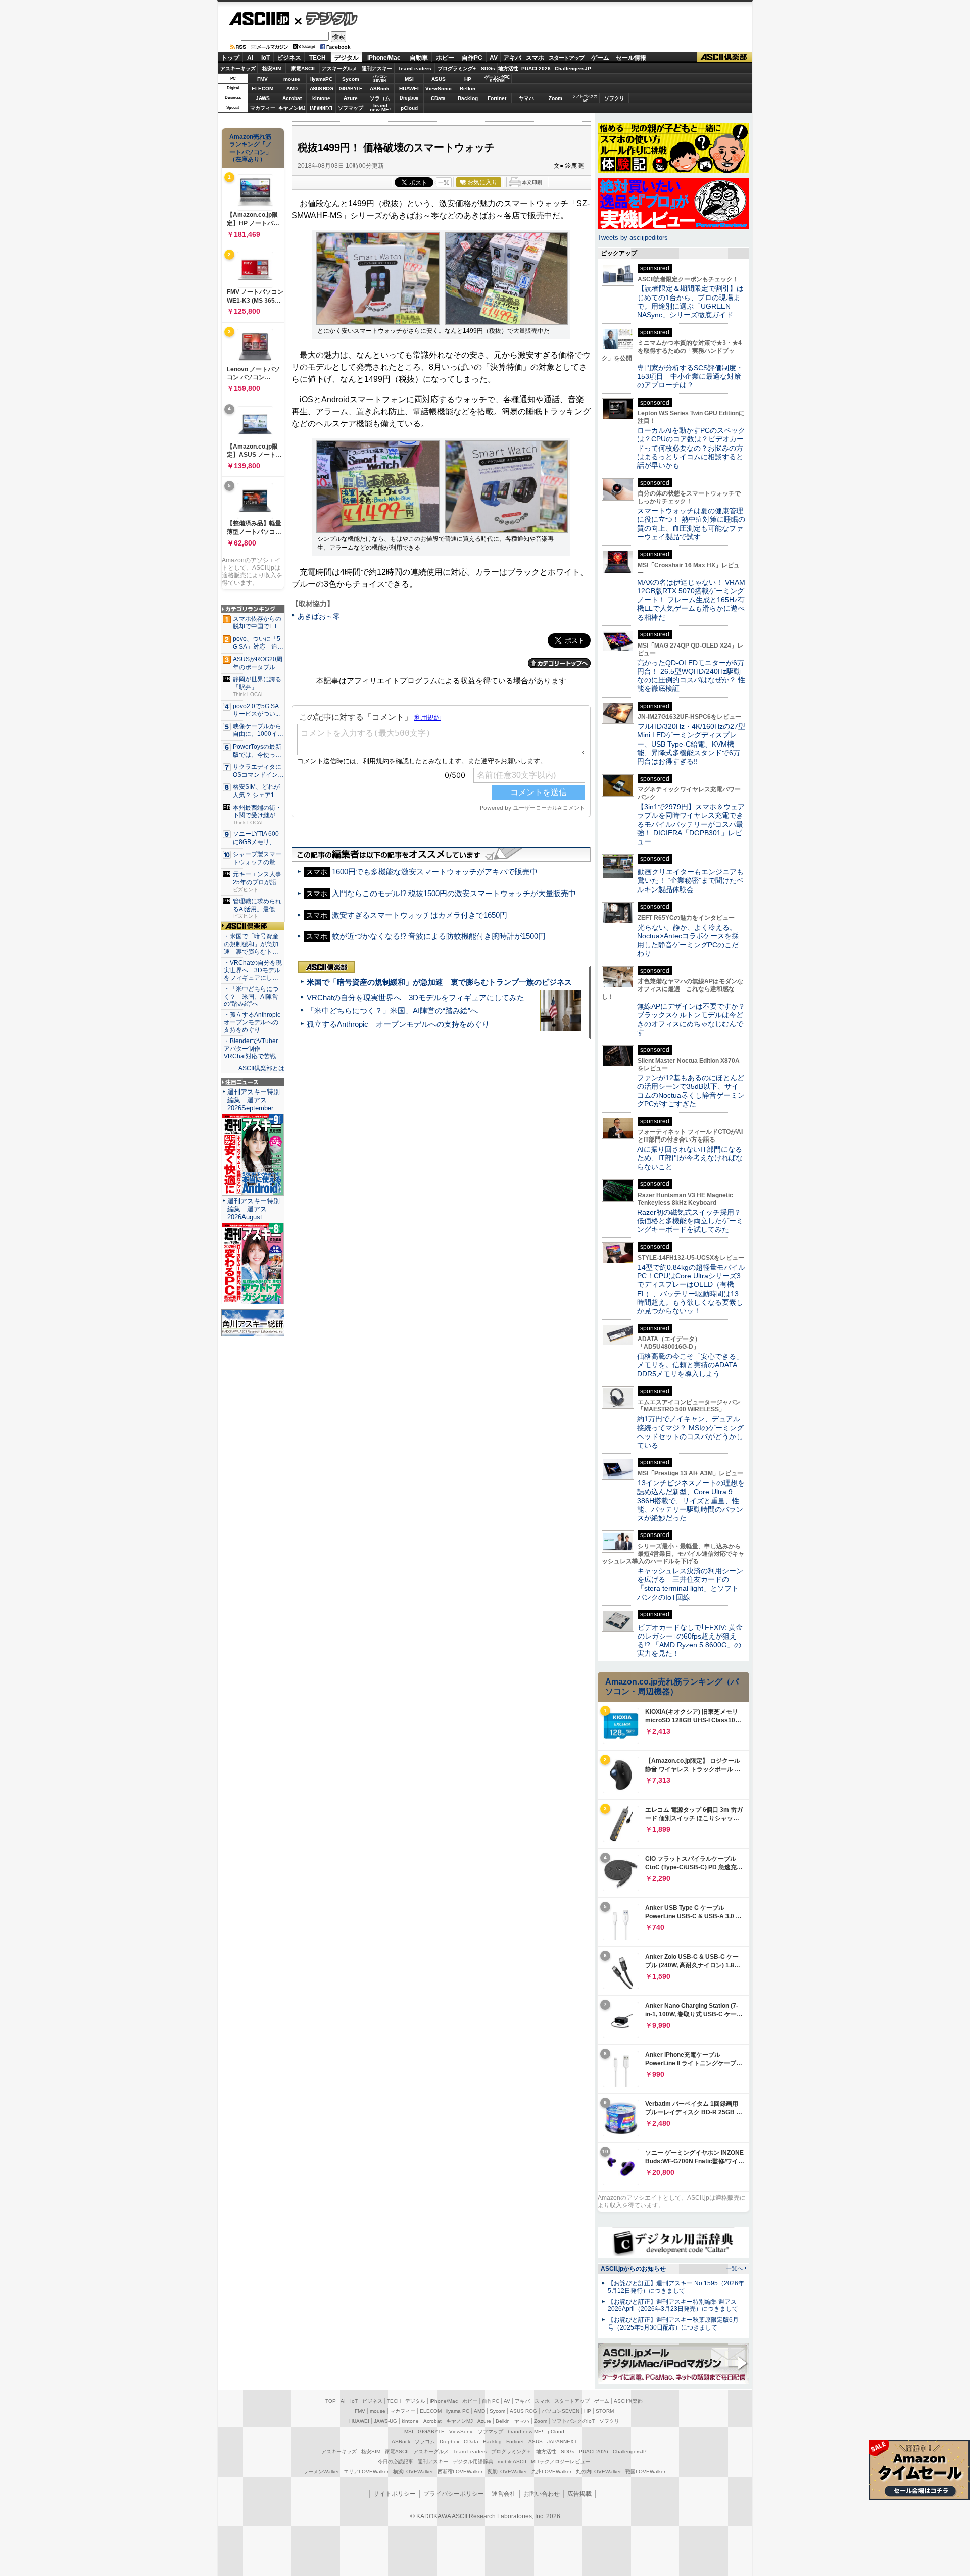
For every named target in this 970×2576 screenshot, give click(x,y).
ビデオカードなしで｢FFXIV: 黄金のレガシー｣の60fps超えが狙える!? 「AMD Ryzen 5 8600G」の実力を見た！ (690, 1641)
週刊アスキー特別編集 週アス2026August (254, 1209)
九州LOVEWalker (551, 2472)
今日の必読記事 (396, 2462)
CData (438, 98)
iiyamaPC (321, 79)
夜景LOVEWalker (507, 2472)
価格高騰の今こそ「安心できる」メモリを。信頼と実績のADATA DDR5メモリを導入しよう (690, 1365)
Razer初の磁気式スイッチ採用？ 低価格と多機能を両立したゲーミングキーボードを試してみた (693, 1221)
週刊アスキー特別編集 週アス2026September (254, 1100)
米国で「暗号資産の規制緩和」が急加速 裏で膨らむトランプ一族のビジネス (439, 982)
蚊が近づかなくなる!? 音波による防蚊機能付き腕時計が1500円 (439, 936)
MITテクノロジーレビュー (561, 2462)
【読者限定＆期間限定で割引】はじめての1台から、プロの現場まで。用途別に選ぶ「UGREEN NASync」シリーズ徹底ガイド (690, 302)
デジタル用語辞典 (473, 2462)
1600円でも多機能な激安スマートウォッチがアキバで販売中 (435, 872)
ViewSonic (439, 89)
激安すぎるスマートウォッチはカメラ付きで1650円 (420, 915)
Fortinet (497, 98)
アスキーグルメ (339, 68)
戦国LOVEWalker (645, 2472)
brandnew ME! (380, 108)
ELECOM (262, 89)
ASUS (439, 79)
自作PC (472, 58)
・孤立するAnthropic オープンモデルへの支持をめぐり (253, 1022)
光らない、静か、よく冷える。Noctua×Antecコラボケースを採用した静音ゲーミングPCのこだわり (688, 940)
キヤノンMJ (292, 108)
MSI (409, 79)
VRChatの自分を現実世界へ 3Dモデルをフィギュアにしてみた (416, 997)
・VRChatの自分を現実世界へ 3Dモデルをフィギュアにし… (253, 970)
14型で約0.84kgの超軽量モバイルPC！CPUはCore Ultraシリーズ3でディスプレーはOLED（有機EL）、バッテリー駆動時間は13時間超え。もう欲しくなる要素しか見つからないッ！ (691, 1289)
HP (468, 79)
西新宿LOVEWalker (460, 2472)
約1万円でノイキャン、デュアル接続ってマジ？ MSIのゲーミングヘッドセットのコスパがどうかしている (690, 1432)
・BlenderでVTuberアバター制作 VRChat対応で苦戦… (253, 1049)
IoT (265, 58)
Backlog (468, 98)
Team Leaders (470, 2451)
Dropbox (409, 98)
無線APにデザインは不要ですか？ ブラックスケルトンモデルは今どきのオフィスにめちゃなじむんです (695, 1019)
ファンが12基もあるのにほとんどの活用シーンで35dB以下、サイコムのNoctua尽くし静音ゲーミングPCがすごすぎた (691, 1091)
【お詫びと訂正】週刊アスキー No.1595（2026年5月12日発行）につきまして (676, 2287)
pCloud (409, 108)
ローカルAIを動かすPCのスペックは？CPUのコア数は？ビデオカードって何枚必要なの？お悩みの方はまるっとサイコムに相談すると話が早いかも (691, 448)
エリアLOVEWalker (366, 2472)
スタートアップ (566, 58)
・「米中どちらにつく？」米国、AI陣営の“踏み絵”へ (251, 997)
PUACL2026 (536, 68)
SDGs (488, 68)
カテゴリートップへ (559, 663)
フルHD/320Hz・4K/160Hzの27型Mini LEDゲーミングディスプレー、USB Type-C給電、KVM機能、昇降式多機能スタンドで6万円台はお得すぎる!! (691, 744)
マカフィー (263, 108)
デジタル (326, 18)
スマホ (535, 58)
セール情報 (631, 58)
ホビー (445, 58)
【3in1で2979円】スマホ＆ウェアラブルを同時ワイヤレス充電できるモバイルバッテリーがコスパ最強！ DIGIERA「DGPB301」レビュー (691, 824)
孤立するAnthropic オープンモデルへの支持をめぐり (398, 1024)
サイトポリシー (395, 2494)
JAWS (263, 98)
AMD (292, 89)
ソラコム (380, 98)
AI (250, 58)
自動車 (419, 58)
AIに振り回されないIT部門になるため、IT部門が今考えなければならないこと (690, 1158)
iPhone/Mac (384, 58)
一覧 (444, 182)
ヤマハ (526, 98)
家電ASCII (303, 68)
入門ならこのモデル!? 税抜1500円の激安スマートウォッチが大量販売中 (454, 893)
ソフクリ (614, 98)
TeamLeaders (415, 68)
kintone (321, 98)
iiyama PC (458, 2411)
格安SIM (272, 68)
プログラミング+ (457, 68)
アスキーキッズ (238, 68)
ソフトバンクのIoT (585, 98)
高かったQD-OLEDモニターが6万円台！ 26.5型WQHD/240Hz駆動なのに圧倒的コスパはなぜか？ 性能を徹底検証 (691, 676)
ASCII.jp (259, 19)
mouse (292, 79)
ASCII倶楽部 (724, 57)
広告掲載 (579, 2494)
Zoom (555, 98)
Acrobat (292, 98)
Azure (351, 98)
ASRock (380, 89)
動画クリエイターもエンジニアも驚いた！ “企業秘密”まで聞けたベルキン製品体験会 (690, 881)
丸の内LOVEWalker (598, 2472)
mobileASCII (512, 2462)
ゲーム (600, 58)
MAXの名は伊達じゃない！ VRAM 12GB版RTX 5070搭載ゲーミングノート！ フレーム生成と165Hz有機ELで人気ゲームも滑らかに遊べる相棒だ (691, 600)
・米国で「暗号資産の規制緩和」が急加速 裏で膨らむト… (251, 944)
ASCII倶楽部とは (261, 1068)
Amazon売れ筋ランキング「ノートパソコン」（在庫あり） (251, 148)
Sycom (351, 79)
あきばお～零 (319, 616)
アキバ (512, 58)
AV (494, 58)
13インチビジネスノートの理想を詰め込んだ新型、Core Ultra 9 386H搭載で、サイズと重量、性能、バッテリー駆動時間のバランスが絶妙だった (691, 1500)
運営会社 (504, 2494)
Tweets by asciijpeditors (633, 238)
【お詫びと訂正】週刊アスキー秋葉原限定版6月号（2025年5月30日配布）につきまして (673, 2324)
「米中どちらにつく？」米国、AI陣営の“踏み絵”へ (392, 1010)
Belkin (468, 89)
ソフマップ (351, 108)
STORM (605, 2411)
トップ (230, 58)
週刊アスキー (377, 68)
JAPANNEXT (321, 108)
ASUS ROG (321, 89)
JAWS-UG (385, 2421)
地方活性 (508, 68)
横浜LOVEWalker (413, 2472)
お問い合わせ (542, 2494)
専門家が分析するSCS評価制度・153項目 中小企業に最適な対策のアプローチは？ (690, 377)
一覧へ (734, 2268)
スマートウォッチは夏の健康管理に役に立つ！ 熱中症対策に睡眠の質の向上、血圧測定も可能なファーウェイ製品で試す (691, 524)
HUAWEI (409, 89)
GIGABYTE (350, 89)
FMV (262, 79)
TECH (318, 58)
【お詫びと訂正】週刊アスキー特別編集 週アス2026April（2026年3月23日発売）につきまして (673, 2306)
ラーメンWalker (321, 2472)
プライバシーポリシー (454, 2494)
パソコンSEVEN (380, 79)
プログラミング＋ (511, 2451)
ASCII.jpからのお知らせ (633, 2269)
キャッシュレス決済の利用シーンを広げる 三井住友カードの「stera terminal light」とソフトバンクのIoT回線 (690, 1584)
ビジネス (289, 58)
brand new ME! (525, 2431)
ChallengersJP (573, 68)
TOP (331, 2401)
